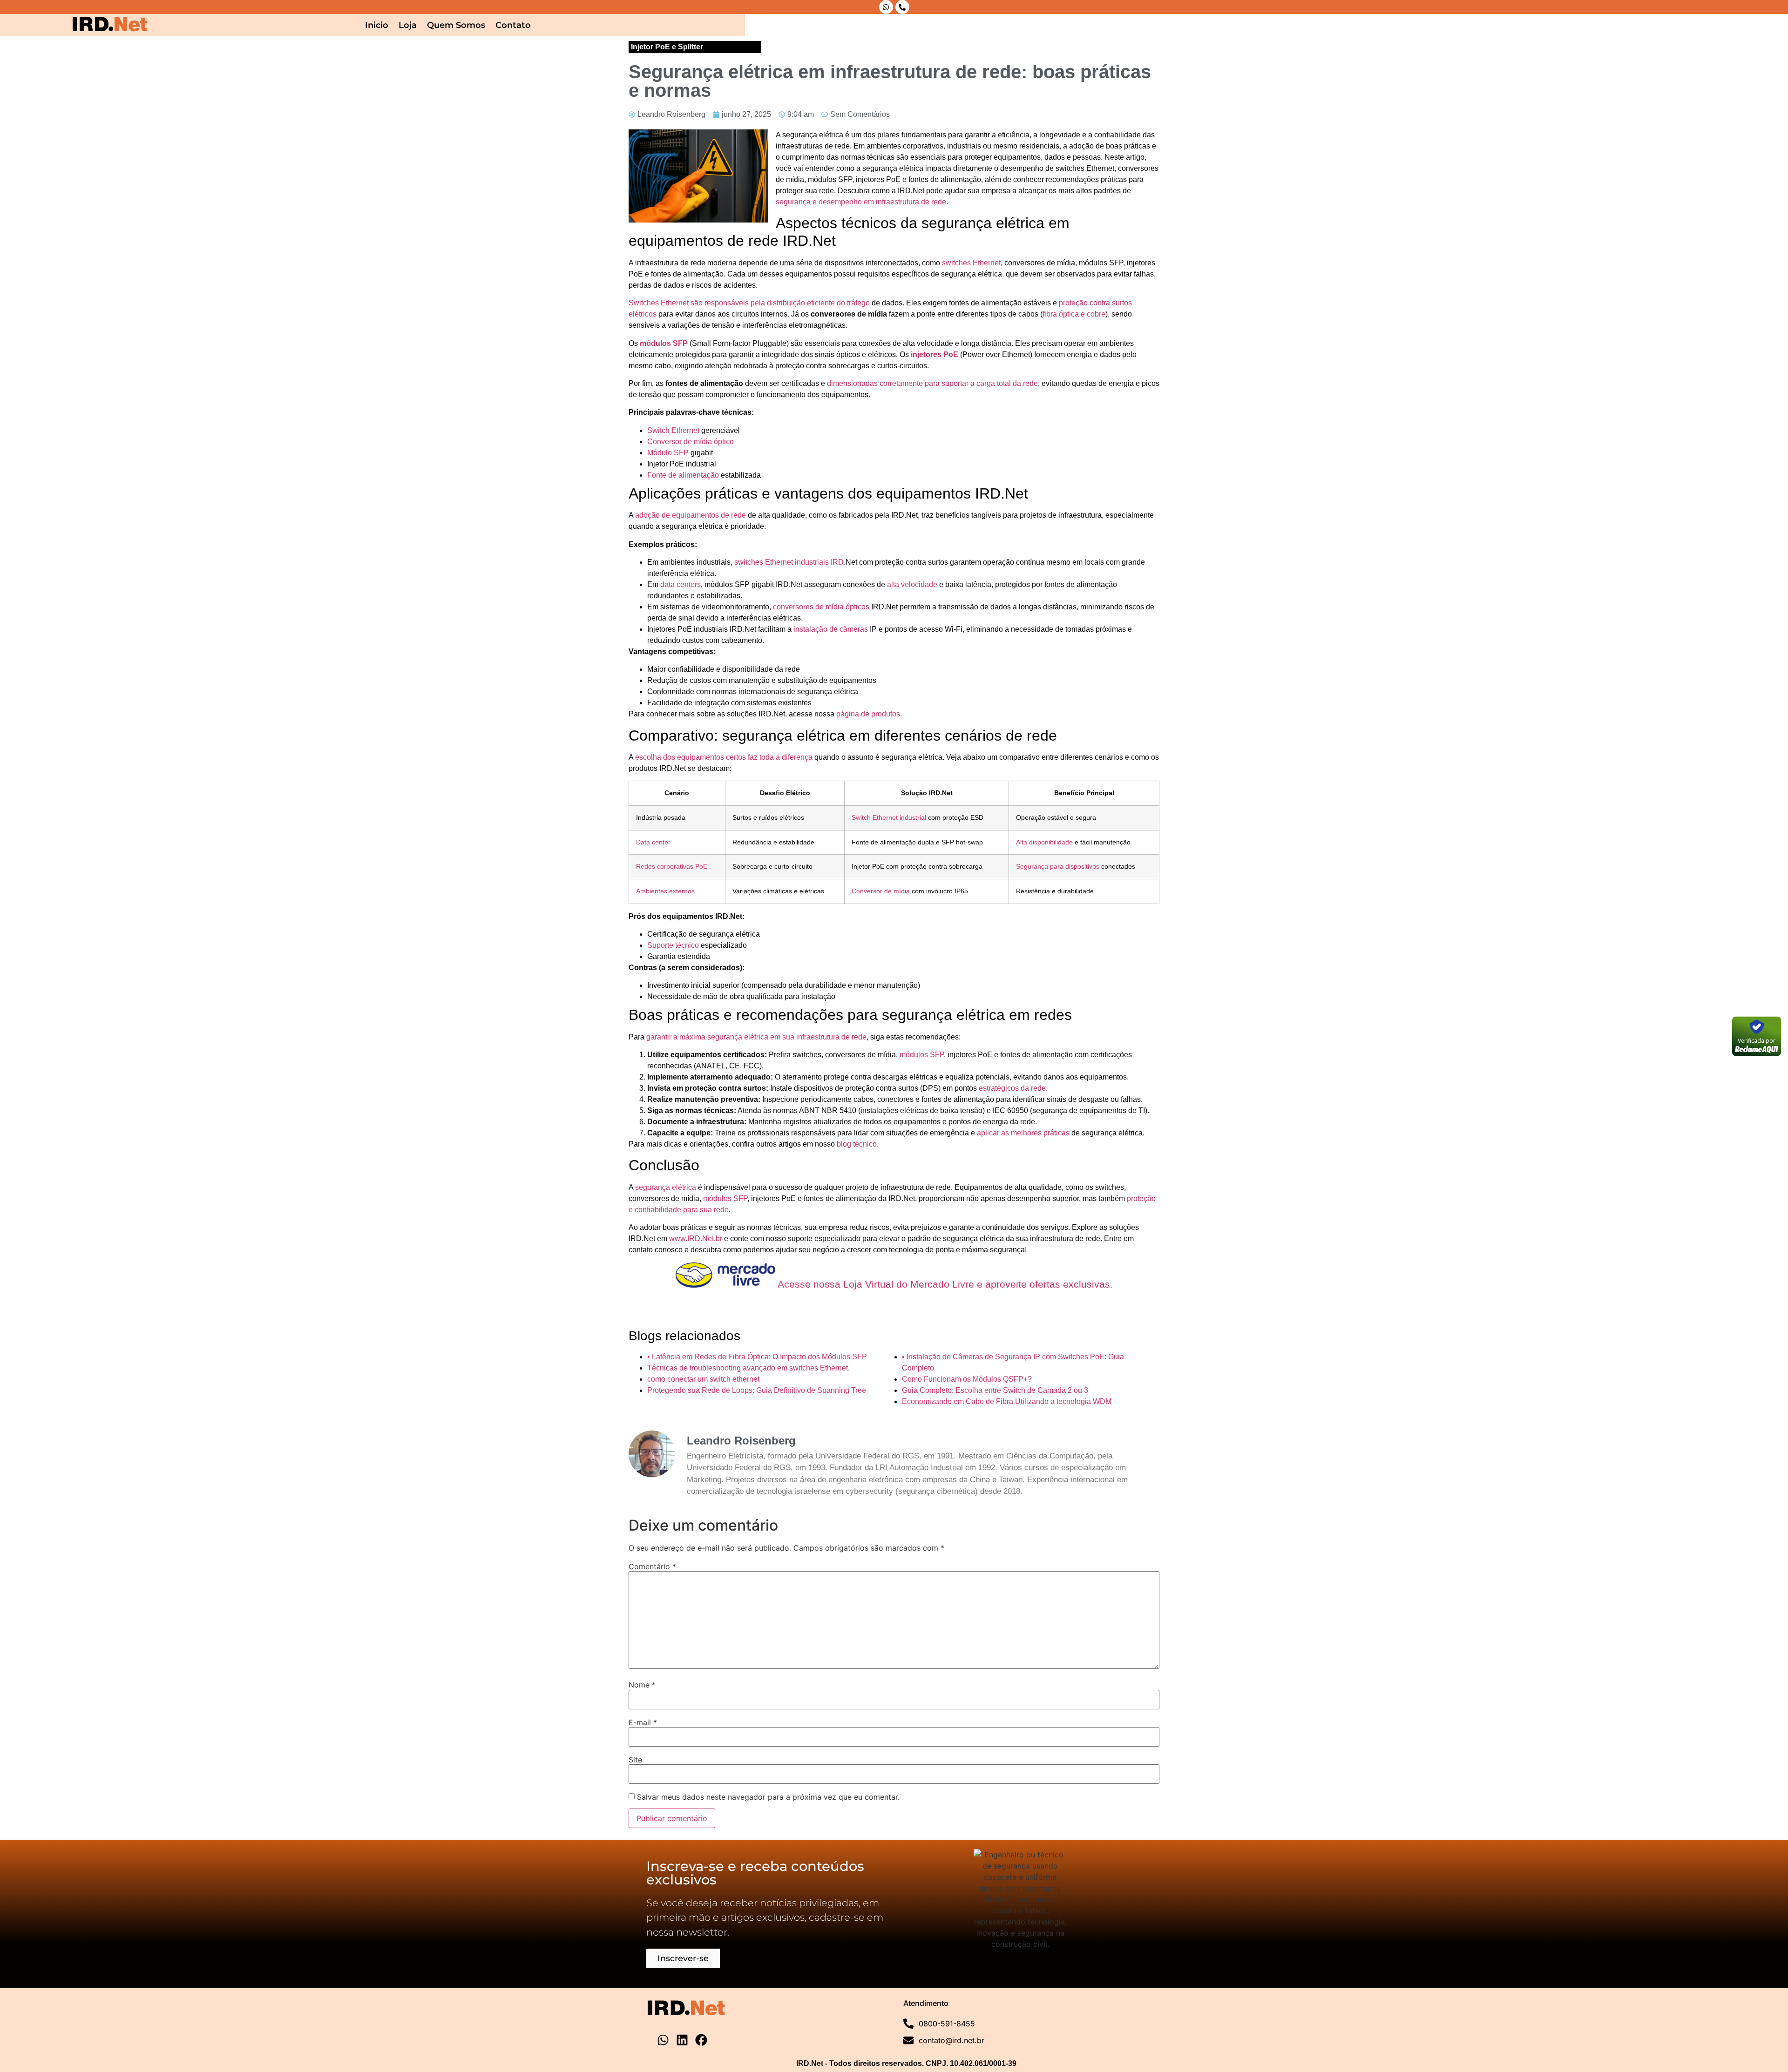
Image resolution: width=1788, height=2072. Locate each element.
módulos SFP (664, 343)
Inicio (377, 25)
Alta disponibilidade (1044, 842)
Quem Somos (456, 25)
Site (635, 1760)
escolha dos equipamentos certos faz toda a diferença (724, 757)
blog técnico (857, 1144)
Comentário (652, 1566)
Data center (653, 842)
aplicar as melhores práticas (1023, 1133)
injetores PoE (935, 354)
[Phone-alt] (902, 7)
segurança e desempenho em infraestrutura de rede (861, 202)
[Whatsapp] (886, 7)
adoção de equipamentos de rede (691, 515)
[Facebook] (701, 2040)
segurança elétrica (666, 1187)
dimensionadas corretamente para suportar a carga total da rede (932, 383)
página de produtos (868, 714)
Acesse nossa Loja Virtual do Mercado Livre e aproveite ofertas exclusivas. (944, 1284)
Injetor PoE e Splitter (667, 47)
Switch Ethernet (673, 430)
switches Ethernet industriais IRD (789, 562)
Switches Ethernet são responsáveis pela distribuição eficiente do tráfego (749, 303)
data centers (681, 584)
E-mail (643, 1722)
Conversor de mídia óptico (691, 442)
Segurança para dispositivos (1058, 866)
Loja (408, 25)
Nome (642, 1685)
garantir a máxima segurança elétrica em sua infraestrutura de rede (756, 1037)
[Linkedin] (682, 2040)
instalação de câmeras (831, 629)
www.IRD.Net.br (696, 1238)
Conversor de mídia (881, 891)
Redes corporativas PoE (672, 866)
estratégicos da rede (1012, 1088)
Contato (513, 25)
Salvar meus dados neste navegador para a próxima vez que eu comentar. (768, 1797)
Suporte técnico (673, 945)
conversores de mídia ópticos (821, 607)
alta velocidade (912, 584)
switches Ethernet (971, 263)
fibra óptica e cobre (1074, 314)
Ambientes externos (665, 891)
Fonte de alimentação (683, 475)
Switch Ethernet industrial (889, 817)
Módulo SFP (668, 453)
